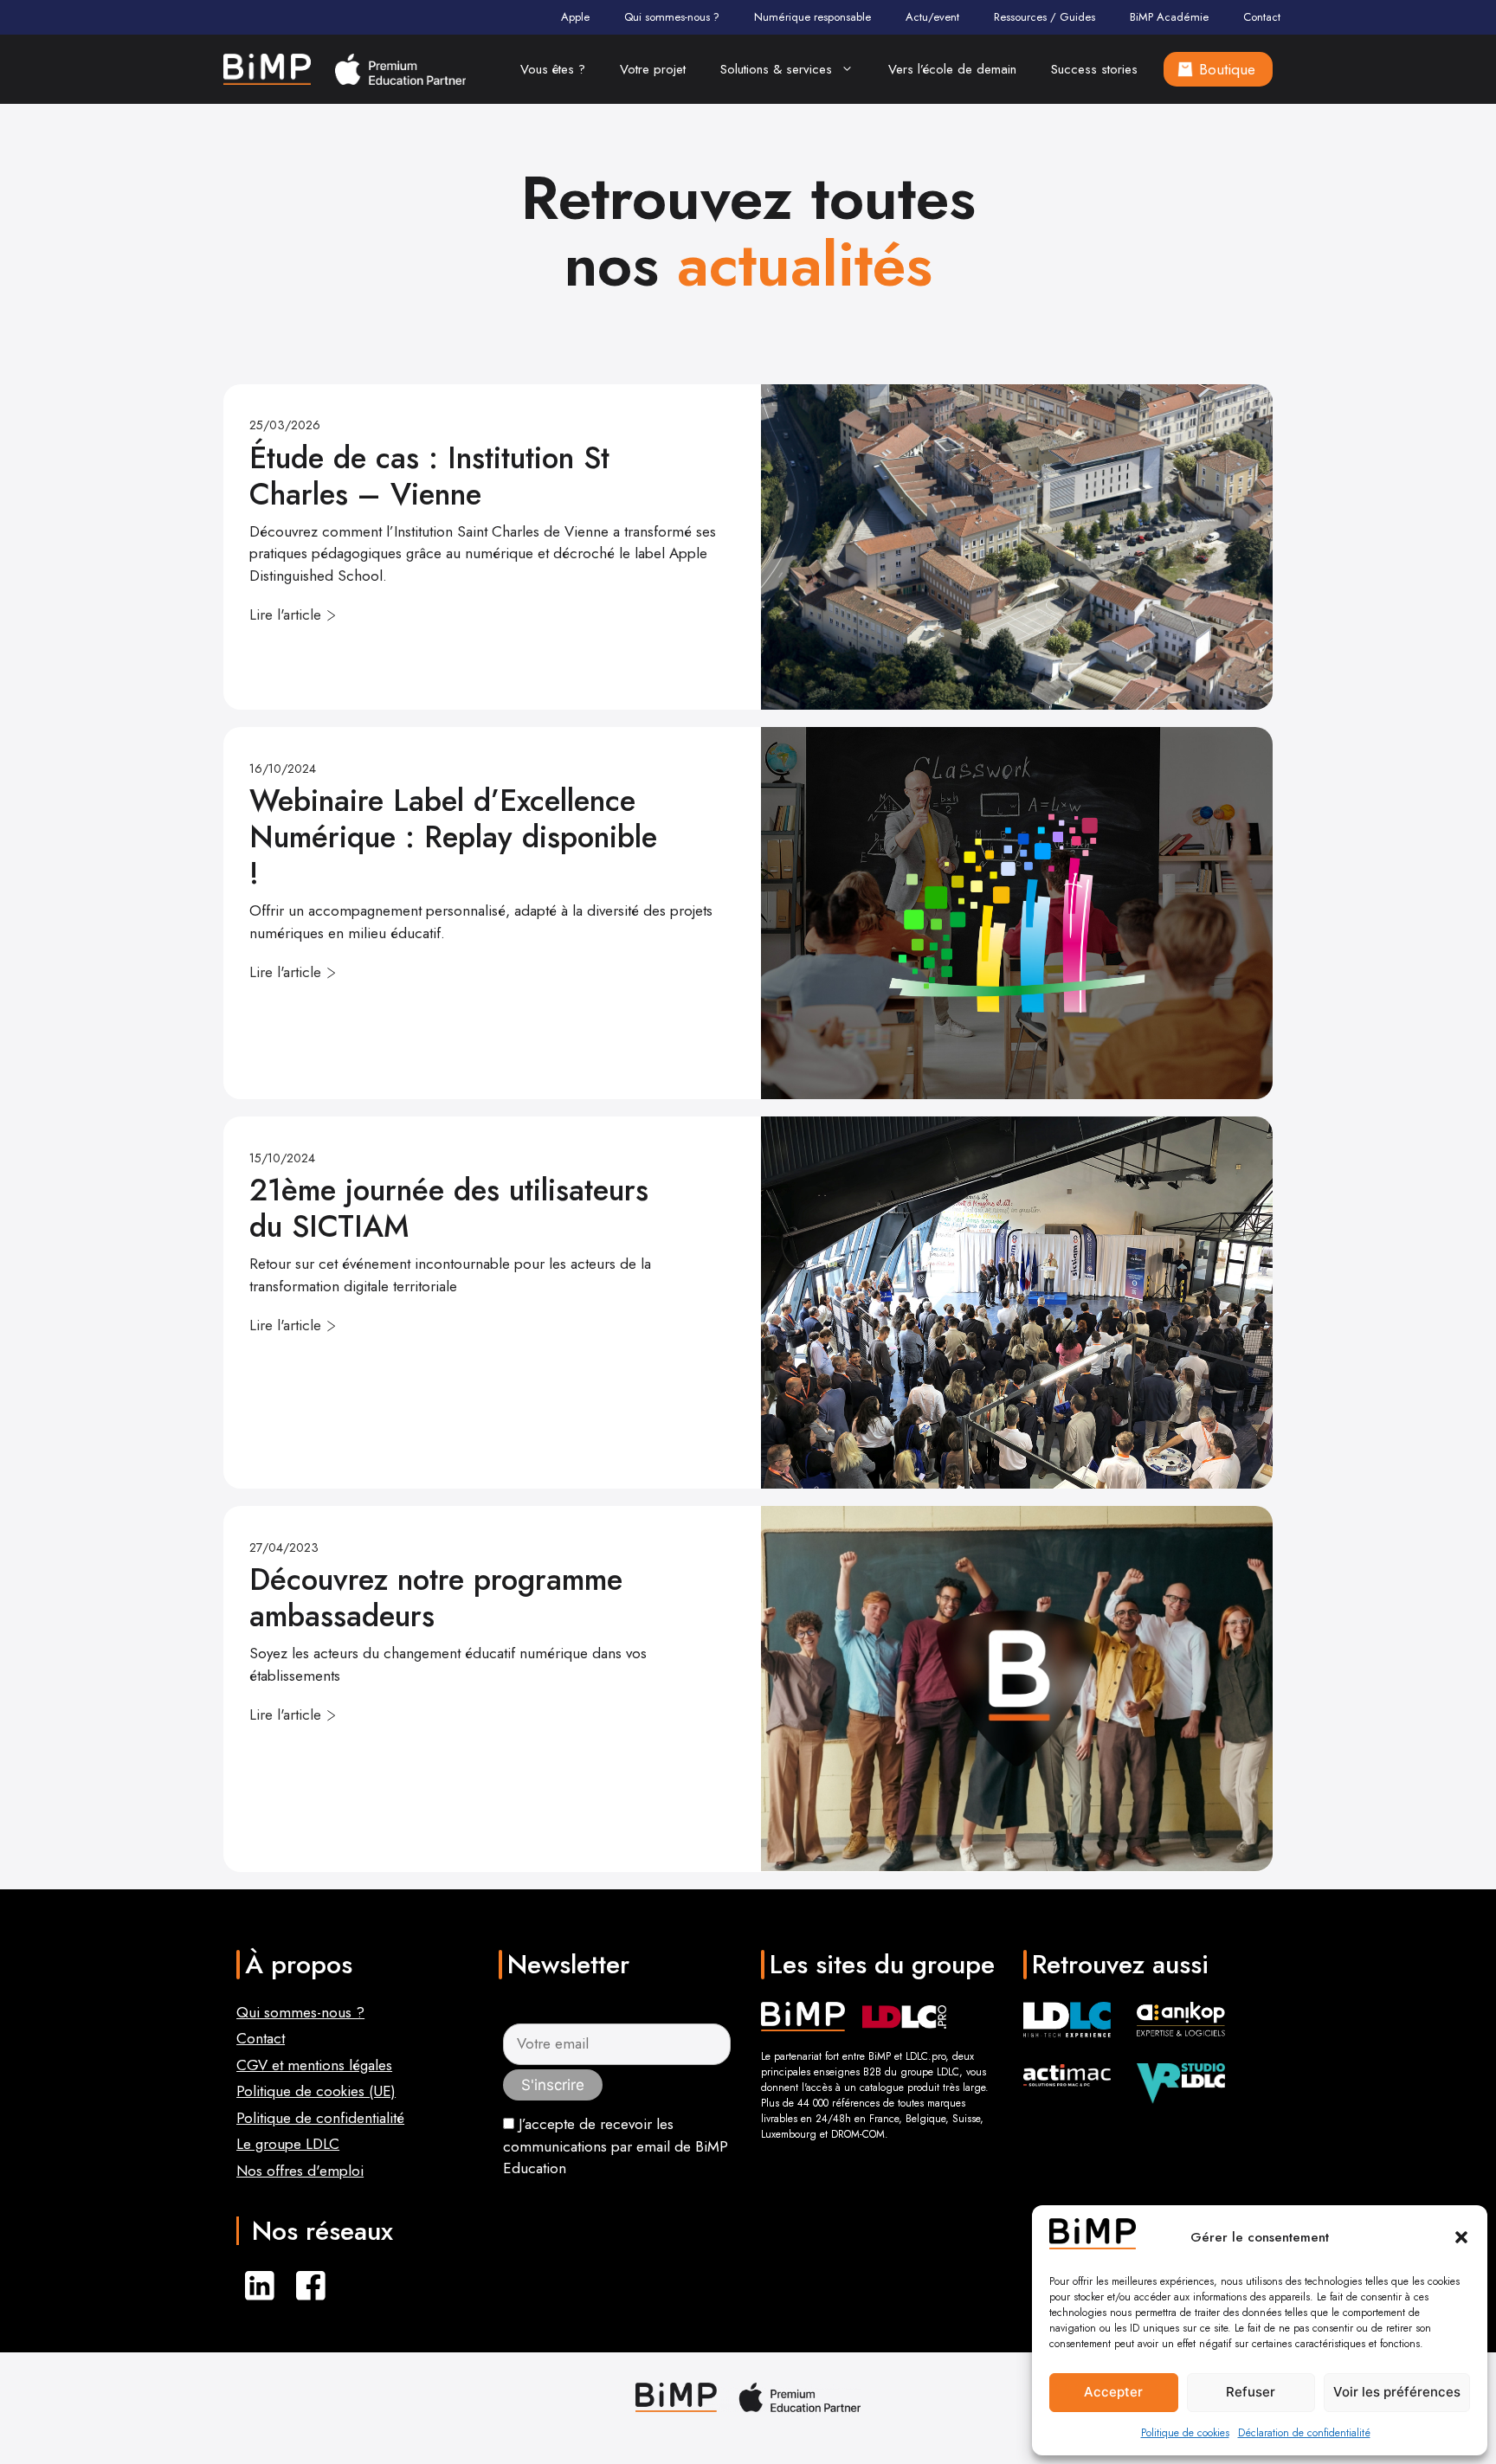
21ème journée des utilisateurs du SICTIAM (449, 1208)
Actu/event (932, 17)
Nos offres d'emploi (300, 2171)
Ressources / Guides (1045, 17)
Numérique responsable (812, 17)
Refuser (1251, 2392)
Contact (1262, 17)
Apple (575, 17)
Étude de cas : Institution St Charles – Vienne (429, 476)
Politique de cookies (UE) (316, 2091)
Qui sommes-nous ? (672, 17)
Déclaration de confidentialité (1304, 2433)
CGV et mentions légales (314, 2065)
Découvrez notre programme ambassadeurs (436, 1598)
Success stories (1094, 69)
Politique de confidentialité (320, 2118)
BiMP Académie (1169, 17)
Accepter (1113, 2392)
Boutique (1227, 69)
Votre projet (653, 69)
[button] (1461, 2237)
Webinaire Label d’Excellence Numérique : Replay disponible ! (453, 837)
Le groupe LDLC (288, 2144)
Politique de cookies (1185, 2433)
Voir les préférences (1397, 2392)
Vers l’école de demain (952, 69)
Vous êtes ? (553, 69)
